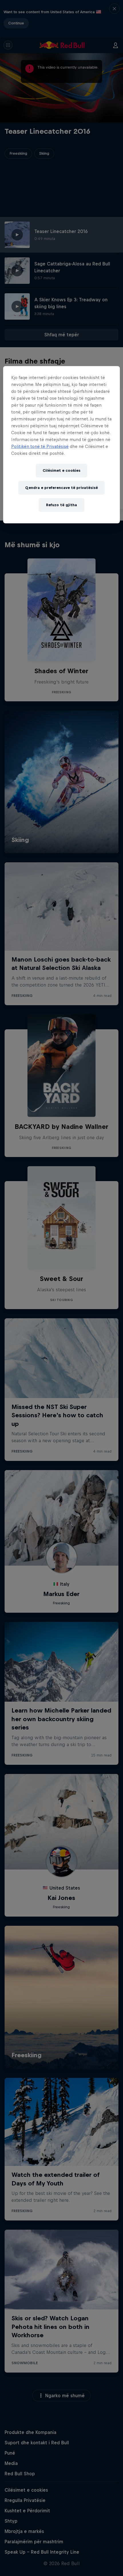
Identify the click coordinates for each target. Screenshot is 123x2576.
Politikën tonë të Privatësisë (40, 446)
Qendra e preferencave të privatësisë (61, 488)
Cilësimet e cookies (61, 470)
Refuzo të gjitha (61, 505)
